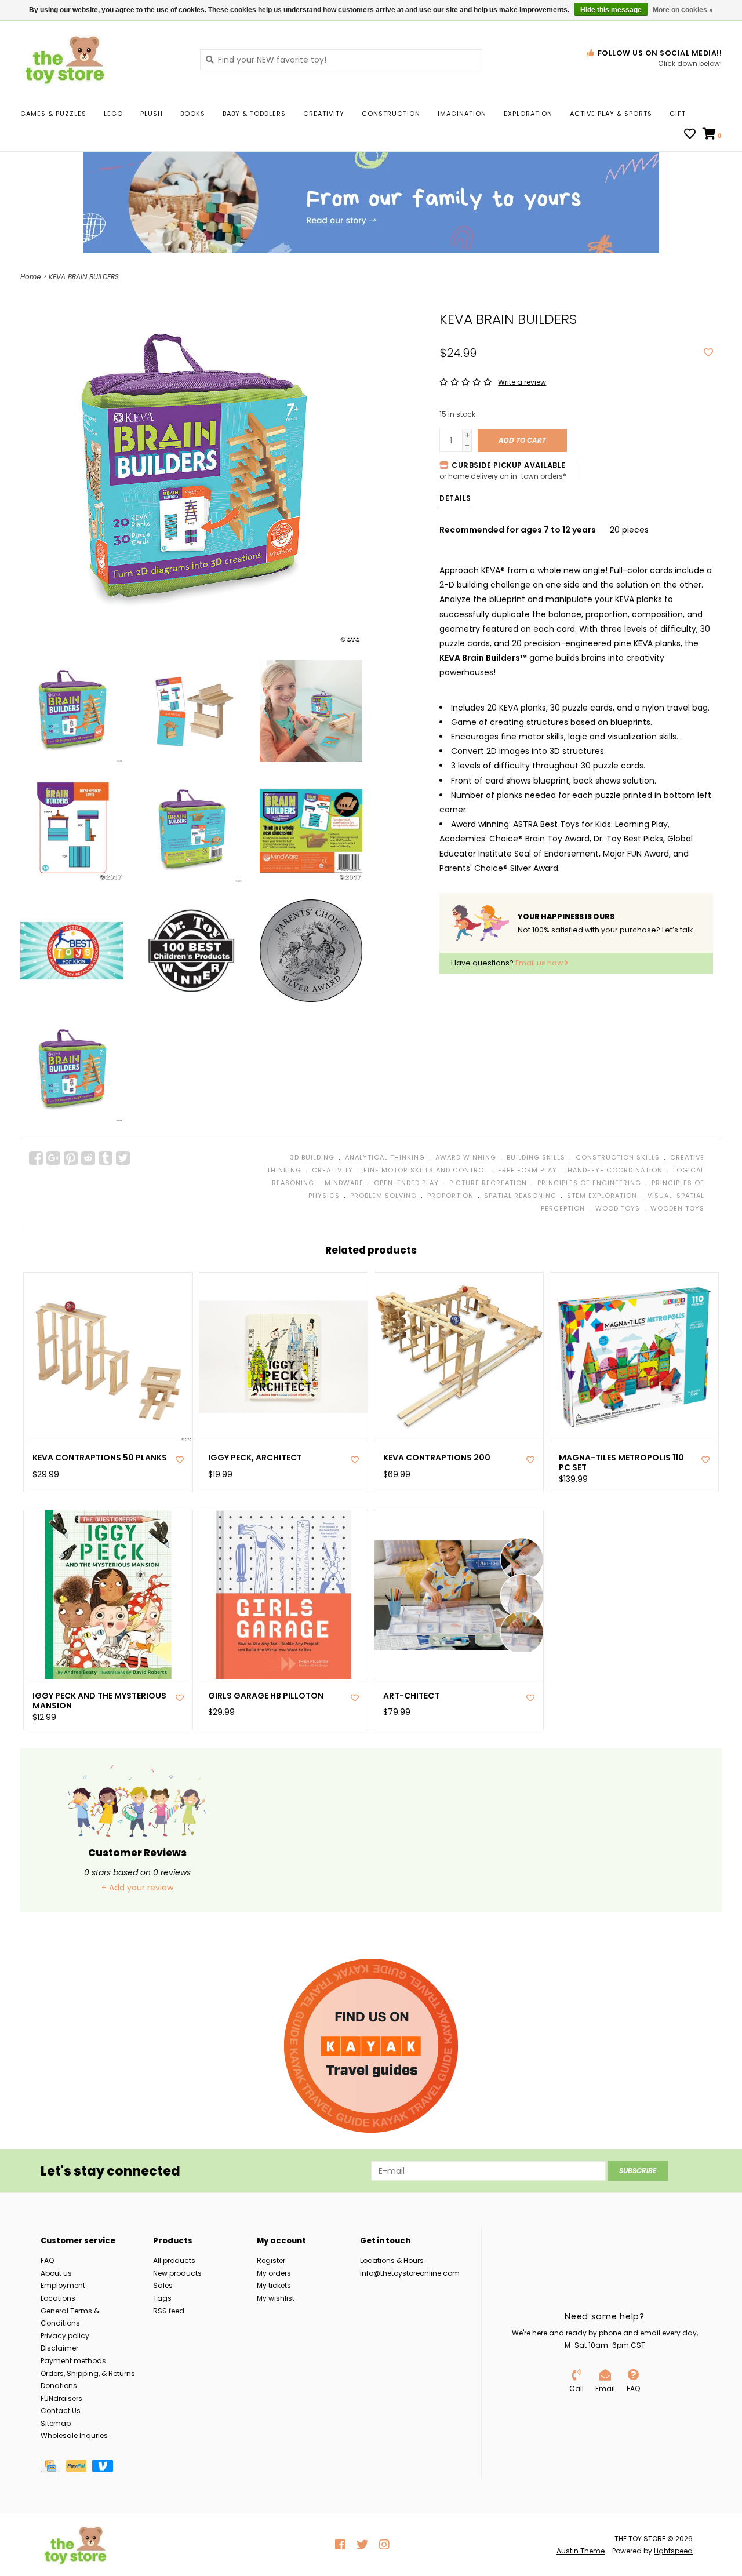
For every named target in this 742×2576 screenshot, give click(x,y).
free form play (528, 1170)
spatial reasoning (520, 1196)
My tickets (274, 2285)
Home (30, 277)
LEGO (113, 114)
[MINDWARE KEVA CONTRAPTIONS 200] (459, 1357)
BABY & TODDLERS (254, 114)
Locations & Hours (392, 2260)
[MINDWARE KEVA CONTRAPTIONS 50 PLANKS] (108, 1357)
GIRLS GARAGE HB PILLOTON (266, 1696)
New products (177, 2273)
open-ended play (406, 1183)
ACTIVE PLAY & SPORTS (611, 114)
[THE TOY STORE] (101, 59)
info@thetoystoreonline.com (410, 2273)
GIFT (678, 114)
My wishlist (276, 2298)
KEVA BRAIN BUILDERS (84, 277)
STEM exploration (602, 1196)
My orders (274, 2273)
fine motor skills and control (425, 1170)
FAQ (47, 2260)
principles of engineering (589, 1183)
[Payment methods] (53, 2468)
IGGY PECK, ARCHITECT (255, 1458)
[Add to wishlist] (708, 353)
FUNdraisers (61, 2398)
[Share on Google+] (53, 1158)
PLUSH (152, 114)
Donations (59, 2386)
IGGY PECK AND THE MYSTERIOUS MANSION (99, 1701)
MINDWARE (344, 1183)
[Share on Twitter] (123, 1158)
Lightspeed (673, 2551)
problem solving (383, 1196)
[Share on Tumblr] (106, 1158)
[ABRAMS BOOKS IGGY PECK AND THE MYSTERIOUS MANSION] (108, 1595)
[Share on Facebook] (36, 1158)
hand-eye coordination (615, 1170)
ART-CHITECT (411, 1696)
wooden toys (677, 1208)
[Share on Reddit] (88, 1158)
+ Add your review (137, 1888)
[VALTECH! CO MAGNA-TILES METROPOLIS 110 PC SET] (634, 1357)
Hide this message (611, 10)
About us (56, 2273)
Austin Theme (581, 2551)
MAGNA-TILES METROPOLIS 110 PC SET (621, 1463)
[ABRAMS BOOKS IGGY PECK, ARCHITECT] (284, 1357)
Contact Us (61, 2411)
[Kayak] (371, 2046)
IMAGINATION (462, 114)
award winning (466, 1157)
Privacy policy (65, 2336)
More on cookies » (683, 10)
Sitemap (56, 2423)
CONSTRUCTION (391, 114)
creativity (332, 1170)
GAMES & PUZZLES (53, 114)
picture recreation (488, 1183)
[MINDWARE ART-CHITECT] (459, 1595)
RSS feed (169, 2311)
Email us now (540, 963)
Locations (58, 2298)
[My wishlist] (690, 135)
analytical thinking (385, 1157)
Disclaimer (59, 2348)
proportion (450, 1196)
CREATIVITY (324, 114)
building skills (536, 1157)
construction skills (618, 1157)
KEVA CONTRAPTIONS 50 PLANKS (100, 1458)
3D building (312, 1157)
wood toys (618, 1208)
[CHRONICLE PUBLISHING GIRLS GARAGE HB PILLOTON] (284, 1595)
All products (174, 2260)
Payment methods (73, 2361)
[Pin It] (71, 1158)
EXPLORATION (528, 114)
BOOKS (193, 114)
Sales (163, 2285)
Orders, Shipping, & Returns (88, 2373)
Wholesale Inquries (74, 2435)
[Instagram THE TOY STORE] (384, 2545)
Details (455, 498)
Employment (63, 2285)
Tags (162, 2298)
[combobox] (341, 60)
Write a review (522, 382)
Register (271, 2260)
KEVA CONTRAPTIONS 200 (437, 1458)
